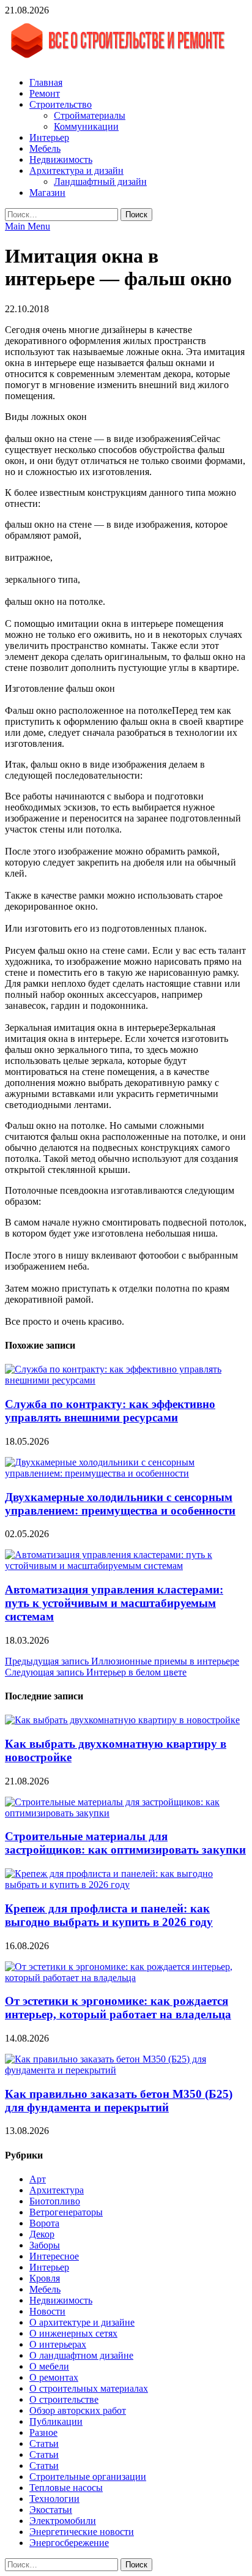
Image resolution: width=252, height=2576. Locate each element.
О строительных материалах (89, 2388)
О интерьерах (58, 2344)
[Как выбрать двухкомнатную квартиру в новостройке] (122, 1720)
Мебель (45, 148)
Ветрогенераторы (66, 2212)
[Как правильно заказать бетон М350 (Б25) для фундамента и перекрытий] (126, 2070)
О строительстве (64, 2399)
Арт (38, 2179)
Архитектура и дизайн (76, 170)
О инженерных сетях (73, 2333)
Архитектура (57, 2190)
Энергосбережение (69, 2543)
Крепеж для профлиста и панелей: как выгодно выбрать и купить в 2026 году (109, 1915)
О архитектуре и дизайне (82, 2322)
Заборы (45, 2245)
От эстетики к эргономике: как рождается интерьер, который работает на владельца (118, 2008)
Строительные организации (88, 2477)
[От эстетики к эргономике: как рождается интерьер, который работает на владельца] (126, 1978)
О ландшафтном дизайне (81, 2355)
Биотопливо (55, 2201)
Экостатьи (51, 2510)
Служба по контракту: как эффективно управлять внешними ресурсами (110, 1411)
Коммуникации (86, 126)
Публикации (56, 2421)
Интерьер (49, 137)
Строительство (61, 104)
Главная (46, 82)
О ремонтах (54, 2377)
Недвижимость (61, 159)
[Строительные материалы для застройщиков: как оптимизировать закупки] (126, 1813)
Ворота (44, 2223)
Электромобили (63, 2521)
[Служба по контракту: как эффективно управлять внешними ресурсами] (126, 1380)
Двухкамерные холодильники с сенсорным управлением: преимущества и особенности (120, 1504)
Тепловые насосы (66, 2488)
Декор (42, 2234)
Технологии (54, 2499)
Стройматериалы (90, 115)
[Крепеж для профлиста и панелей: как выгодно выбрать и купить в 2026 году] (126, 1885)
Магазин (47, 193)
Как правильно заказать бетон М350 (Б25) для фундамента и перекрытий (119, 2101)
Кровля (45, 2278)
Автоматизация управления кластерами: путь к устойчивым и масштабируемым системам (114, 1603)
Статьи (44, 2443)
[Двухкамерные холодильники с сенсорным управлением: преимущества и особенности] (126, 1473)
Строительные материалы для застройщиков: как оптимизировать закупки (125, 1843)
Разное (43, 2432)
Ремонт (45, 93)
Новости (47, 2311)
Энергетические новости (82, 2532)
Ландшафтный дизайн (100, 182)
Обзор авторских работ (78, 2410)
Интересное (54, 2256)
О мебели (49, 2366)
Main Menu (28, 226)
